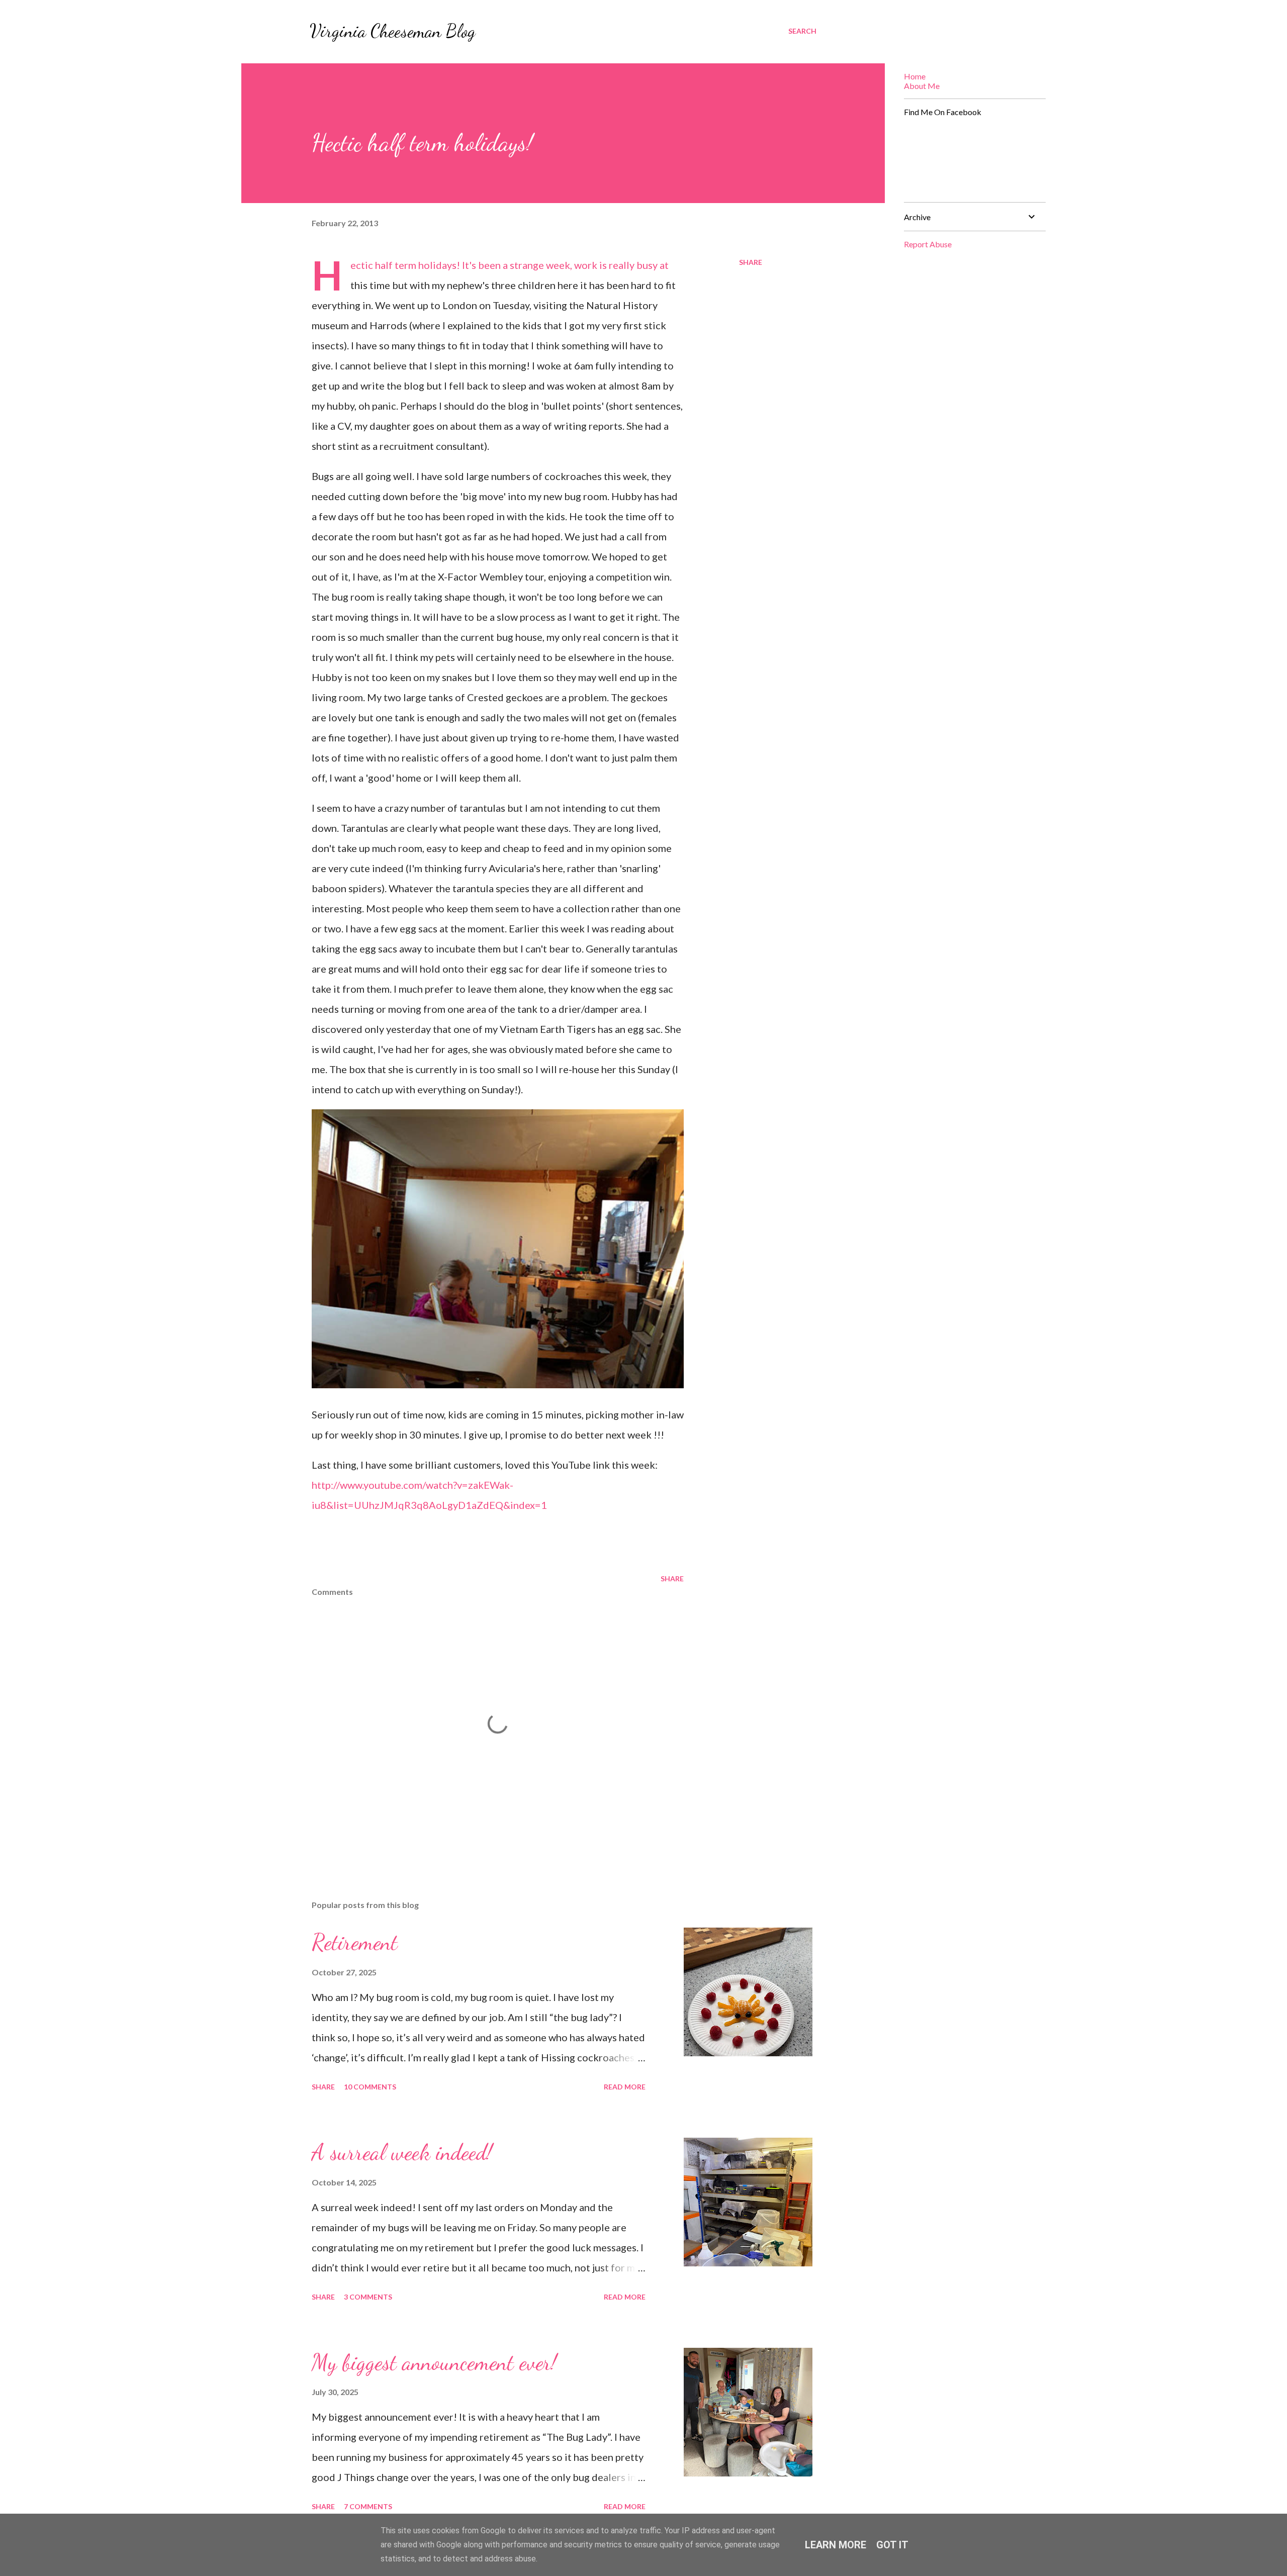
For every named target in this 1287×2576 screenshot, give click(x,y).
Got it (892, 2545)
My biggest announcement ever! (434, 2362)
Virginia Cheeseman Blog (393, 31)
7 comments (368, 2506)
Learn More (836, 2545)
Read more (625, 2087)
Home (915, 76)
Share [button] (751, 262)
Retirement (355, 1942)
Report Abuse (928, 244)
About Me (922, 86)
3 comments (368, 2297)
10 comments (370, 2087)
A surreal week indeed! (402, 2152)
